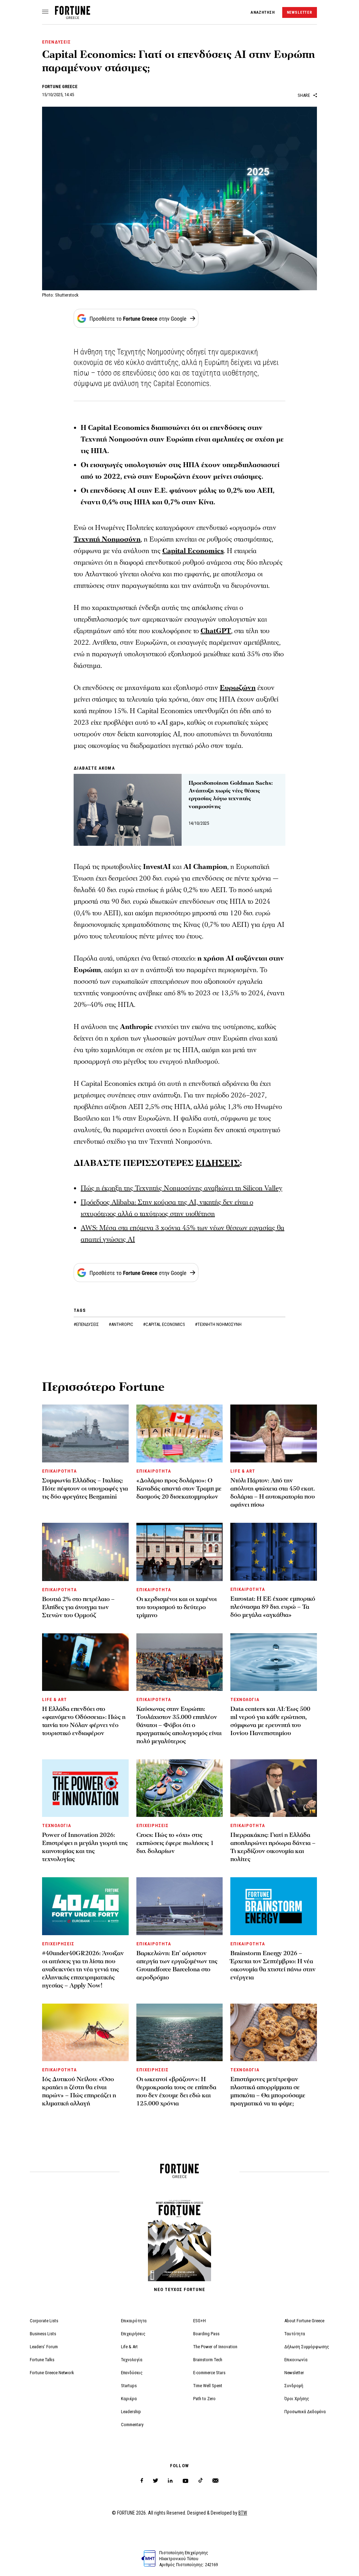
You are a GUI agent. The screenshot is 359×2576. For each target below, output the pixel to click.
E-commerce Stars (209, 2373)
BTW (243, 2513)
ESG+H (199, 2321)
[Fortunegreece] (73, 17)
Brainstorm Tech (208, 2360)
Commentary (132, 2425)
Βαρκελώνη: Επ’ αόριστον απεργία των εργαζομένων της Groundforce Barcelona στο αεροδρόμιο (177, 1965)
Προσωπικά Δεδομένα (305, 2412)
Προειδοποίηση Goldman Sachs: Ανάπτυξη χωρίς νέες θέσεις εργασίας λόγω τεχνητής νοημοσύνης (231, 795)
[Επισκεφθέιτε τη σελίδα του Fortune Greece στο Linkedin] (170, 2481)
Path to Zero (204, 2399)
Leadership (131, 2412)
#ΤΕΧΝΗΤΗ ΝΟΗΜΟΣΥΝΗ (218, 1324)
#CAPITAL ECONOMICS (165, 1324)
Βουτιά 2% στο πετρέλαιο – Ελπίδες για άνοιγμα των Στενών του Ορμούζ (78, 1607)
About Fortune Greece (304, 2321)
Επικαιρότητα (134, 2321)
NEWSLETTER (300, 12)
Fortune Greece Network (52, 2373)
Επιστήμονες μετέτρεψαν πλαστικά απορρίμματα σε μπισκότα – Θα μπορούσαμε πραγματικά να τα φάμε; (268, 2091)
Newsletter (294, 2373)
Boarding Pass (206, 2334)
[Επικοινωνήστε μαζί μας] (215, 2481)
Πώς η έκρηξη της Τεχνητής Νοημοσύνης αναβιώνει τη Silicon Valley (181, 1188)
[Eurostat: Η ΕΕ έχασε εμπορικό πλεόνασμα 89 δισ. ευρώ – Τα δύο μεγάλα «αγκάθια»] (274, 1552)
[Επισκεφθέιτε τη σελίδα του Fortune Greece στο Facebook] (142, 2481)
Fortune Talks (42, 2360)
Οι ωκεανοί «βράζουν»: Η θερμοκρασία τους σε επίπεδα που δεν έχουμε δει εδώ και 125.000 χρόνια (176, 2091)
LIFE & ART (243, 1471)
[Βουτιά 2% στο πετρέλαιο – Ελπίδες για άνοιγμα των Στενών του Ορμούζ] (85, 1552)
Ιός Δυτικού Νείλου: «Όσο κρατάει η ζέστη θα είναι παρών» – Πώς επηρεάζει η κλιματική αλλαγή (79, 2091)
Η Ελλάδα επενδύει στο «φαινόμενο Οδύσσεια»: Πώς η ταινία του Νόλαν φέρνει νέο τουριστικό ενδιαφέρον (84, 1721)
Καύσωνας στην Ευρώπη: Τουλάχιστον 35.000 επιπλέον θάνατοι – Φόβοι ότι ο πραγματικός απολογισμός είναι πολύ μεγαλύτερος (179, 1725)
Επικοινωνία (296, 2360)
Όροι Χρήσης (297, 2399)
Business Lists (43, 2334)
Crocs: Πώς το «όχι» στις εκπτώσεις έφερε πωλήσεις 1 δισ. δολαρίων (175, 1843)
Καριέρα (129, 2399)
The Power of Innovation (215, 2347)
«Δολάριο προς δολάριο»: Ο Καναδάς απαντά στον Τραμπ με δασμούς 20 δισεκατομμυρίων (179, 1489)
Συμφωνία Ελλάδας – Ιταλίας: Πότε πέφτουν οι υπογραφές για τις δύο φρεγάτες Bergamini (85, 1489)
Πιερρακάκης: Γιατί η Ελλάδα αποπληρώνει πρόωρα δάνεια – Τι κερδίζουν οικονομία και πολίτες (273, 1847)
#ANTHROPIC (121, 1324)
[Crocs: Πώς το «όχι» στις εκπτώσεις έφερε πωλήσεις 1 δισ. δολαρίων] (180, 1788)
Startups (129, 2386)
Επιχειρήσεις (133, 2334)
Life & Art (129, 2347)
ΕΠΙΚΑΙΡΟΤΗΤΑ (59, 1471)
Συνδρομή (294, 2386)
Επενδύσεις (132, 2373)
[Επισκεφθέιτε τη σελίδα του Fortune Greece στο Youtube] (185, 2482)
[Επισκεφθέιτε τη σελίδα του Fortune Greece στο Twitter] (155, 2481)
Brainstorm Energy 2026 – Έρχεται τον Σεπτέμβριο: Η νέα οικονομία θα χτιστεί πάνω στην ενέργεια (273, 1965)
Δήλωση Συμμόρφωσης (307, 2347)
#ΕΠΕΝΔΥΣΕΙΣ (87, 1324)
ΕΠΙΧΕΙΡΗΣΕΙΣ (153, 1825)
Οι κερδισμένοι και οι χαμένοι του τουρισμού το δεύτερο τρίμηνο (177, 1607)
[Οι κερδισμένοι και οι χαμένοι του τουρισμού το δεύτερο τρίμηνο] (180, 1552)
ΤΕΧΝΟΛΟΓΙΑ (245, 1699)
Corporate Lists (44, 2321)
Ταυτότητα (295, 2334)
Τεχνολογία (132, 2360)
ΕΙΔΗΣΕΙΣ (218, 1163)
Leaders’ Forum (44, 2347)
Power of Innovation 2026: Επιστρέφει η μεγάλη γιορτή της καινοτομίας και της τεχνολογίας (85, 1847)
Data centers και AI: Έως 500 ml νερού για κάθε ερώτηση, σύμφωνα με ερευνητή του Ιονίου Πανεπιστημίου (270, 1721)
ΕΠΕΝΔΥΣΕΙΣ (56, 42)
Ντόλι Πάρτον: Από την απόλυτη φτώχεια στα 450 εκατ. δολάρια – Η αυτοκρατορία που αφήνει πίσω (273, 1493)
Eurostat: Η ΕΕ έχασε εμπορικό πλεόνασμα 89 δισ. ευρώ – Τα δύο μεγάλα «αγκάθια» (273, 1607)
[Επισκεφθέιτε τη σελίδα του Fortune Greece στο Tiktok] (201, 2481)
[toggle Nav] (45, 12)
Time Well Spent (208, 2386)
